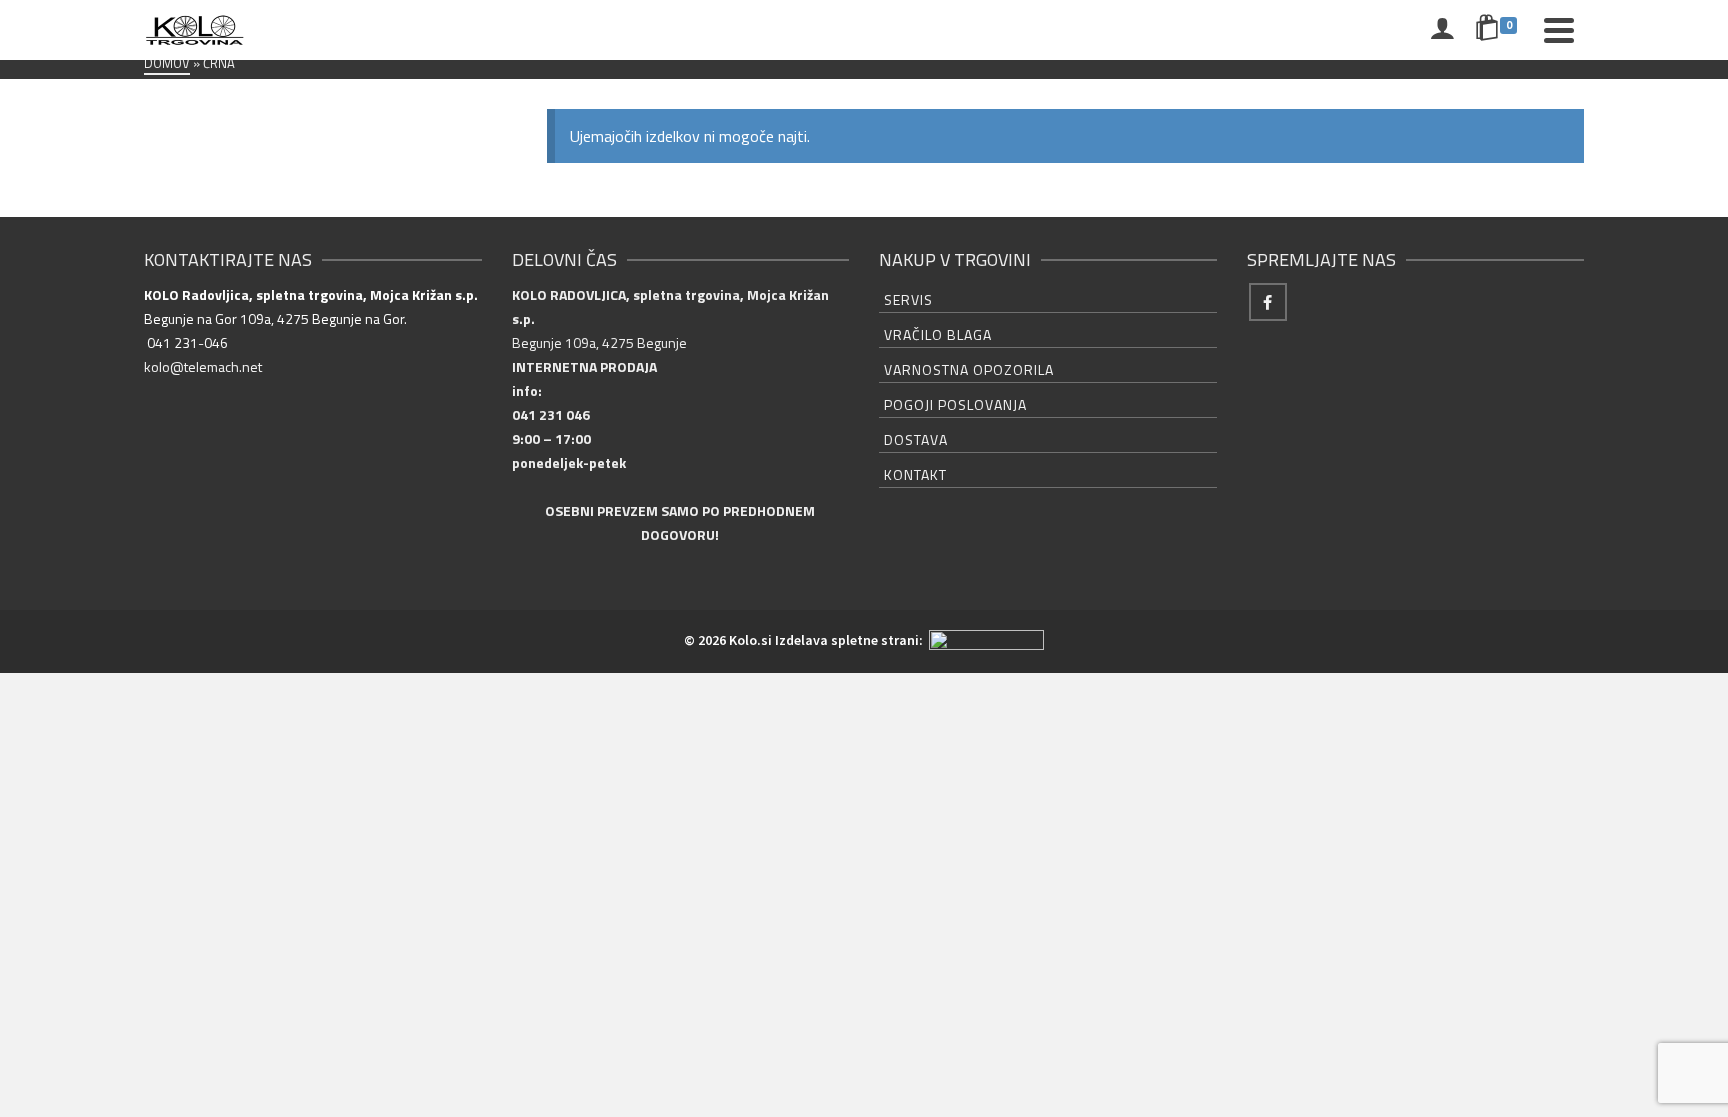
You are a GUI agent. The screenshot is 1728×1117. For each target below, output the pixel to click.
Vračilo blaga (938, 334)
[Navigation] (1559, 30)
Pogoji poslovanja (955, 404)
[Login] (1442, 30)
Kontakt (915, 474)
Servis (908, 299)
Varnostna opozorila (969, 369)
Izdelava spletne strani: (850, 640)
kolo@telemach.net (203, 366)
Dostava (916, 439)
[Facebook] (1268, 302)
